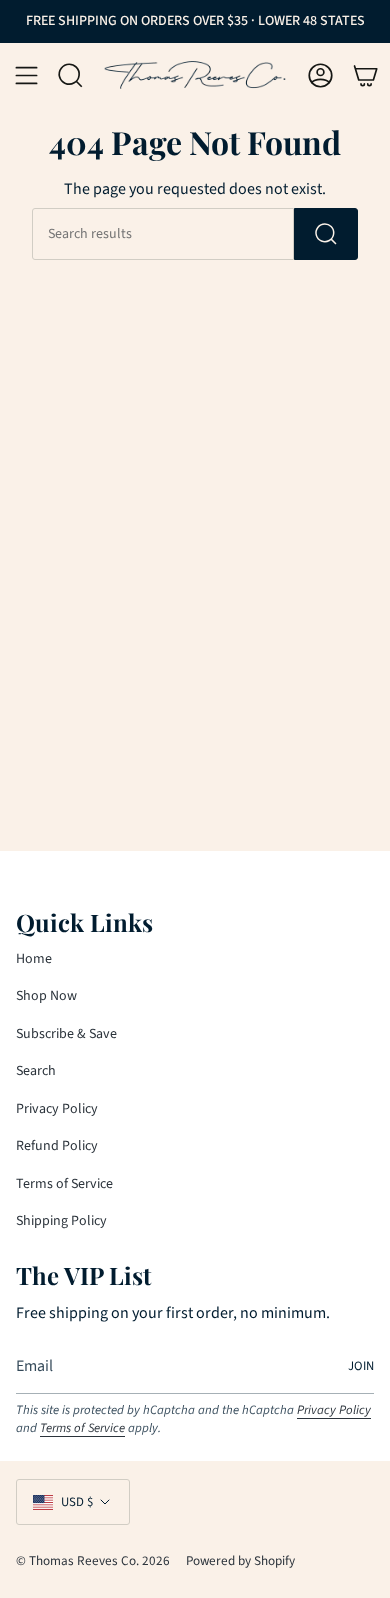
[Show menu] (26, 75)
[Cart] (365, 75)
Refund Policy (57, 1146)
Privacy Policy (57, 1109)
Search (36, 1071)
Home (34, 959)
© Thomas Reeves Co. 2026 (93, 1560)
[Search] (326, 234)
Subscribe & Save (66, 1034)
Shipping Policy (61, 1221)
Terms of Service (64, 1184)
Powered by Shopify (240, 1560)
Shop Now (46, 996)
